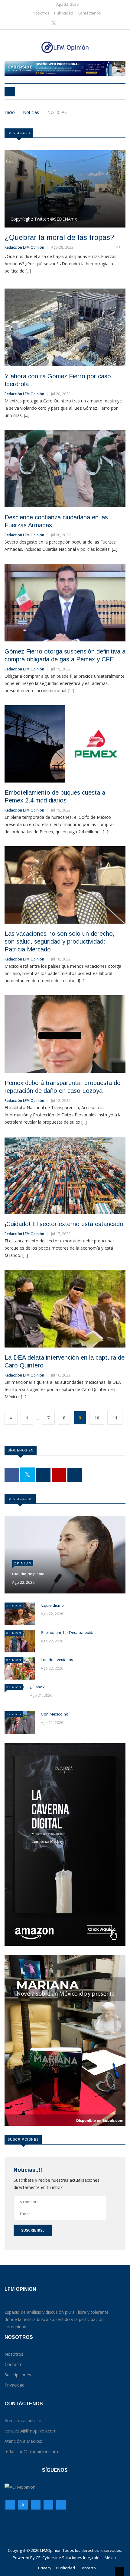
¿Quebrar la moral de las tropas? (59, 237)
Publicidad (64, 13)
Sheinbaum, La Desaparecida (68, 1633)
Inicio (10, 112)
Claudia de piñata (28, 1574)
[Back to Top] (119, 2571)
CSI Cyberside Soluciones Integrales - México (77, 2558)
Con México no (55, 1714)
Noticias (31, 112)
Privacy (45, 2568)
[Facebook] (45, 23)
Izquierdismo (52, 1605)
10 (97, 1418)
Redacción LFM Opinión (24, 247)
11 (115, 1418)
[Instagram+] (64, 23)
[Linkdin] (81, 23)
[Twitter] (54, 23)
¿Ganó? (37, 1687)
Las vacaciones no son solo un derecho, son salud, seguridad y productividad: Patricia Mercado (60, 941)
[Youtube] (73, 23)
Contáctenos (89, 13)
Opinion (23, 1563)
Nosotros (41, 13)
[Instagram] (48, 2506)
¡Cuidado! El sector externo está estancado (64, 1224)
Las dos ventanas (57, 1660)
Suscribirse (33, 2230)
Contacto (88, 2568)
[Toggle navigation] (10, 92)
